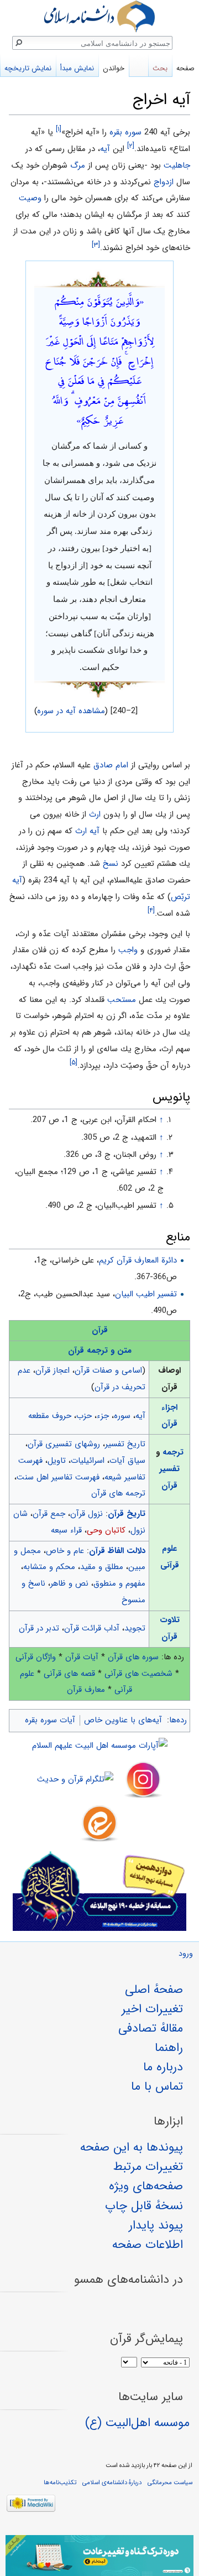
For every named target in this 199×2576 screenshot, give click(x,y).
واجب (128, 950)
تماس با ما (157, 2086)
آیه (105, 149)
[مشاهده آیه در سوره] (99, 278)
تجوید (135, 1628)
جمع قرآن (49, 1514)
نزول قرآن (87, 1514)
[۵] (74, 1063)
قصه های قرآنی (69, 1674)
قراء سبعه (66, 1530)
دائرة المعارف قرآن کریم (138, 1260)
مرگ (78, 165)
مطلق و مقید (102, 1567)
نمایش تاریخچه (28, 68)
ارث (95, 814)
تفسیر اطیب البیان (146, 1294)
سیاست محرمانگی (170, 2482)
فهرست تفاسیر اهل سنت (58, 1477)
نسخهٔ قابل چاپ (144, 2206)
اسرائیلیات (88, 1461)
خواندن (114, 68)
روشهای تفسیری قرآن (64, 1444)
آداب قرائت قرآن (92, 1628)
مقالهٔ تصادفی (151, 2028)
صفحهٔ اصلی (154, 1990)
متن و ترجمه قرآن (100, 1351)
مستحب (122, 1000)
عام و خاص (65, 1551)
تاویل (57, 1461)
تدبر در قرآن (39, 1628)
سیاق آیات (127, 1461)
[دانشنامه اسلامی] (99, 16)
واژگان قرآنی (36, 1657)
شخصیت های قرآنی (138, 1674)
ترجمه (173, 1452)
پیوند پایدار (156, 2225)
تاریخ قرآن (127, 1514)
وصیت (30, 198)
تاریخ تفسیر (125, 1444)
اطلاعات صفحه (148, 2245)
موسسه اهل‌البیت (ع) (137, 2423)
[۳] (96, 245)
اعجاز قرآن (53, 1370)
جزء (103, 1416)
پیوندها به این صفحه (132, 2147)
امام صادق (111, 765)
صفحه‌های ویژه (146, 2186)
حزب (84, 1416)
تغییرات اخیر (152, 2009)
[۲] (131, 146)
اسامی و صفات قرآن (108, 1370)
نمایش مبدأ (77, 68)
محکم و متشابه (49, 1567)
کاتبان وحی (106, 1530)
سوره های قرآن (133, 1657)
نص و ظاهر (69, 1583)
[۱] (59, 129)
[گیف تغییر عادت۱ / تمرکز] (99, 2556)
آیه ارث (87, 831)
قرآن (100, 1330)
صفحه (185, 68)
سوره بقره (125, 132)
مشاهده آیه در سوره (71, 711)
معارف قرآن (86, 1690)
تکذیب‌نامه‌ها (60, 2482)
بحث (160, 68)
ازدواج (164, 182)
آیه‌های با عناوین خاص (123, 1720)
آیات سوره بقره (50, 1720)
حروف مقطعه (50, 1416)
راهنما (169, 2048)
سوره (122, 1416)
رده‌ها (178, 1720)
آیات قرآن (82, 1657)
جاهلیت (177, 165)
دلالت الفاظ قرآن (117, 1551)
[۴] (151, 910)
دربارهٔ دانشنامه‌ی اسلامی (112, 2482)
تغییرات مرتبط (148, 2167)
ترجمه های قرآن (118, 1493)
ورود (186, 1954)
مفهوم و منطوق (119, 1583)
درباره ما (163, 2067)
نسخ (111, 864)
